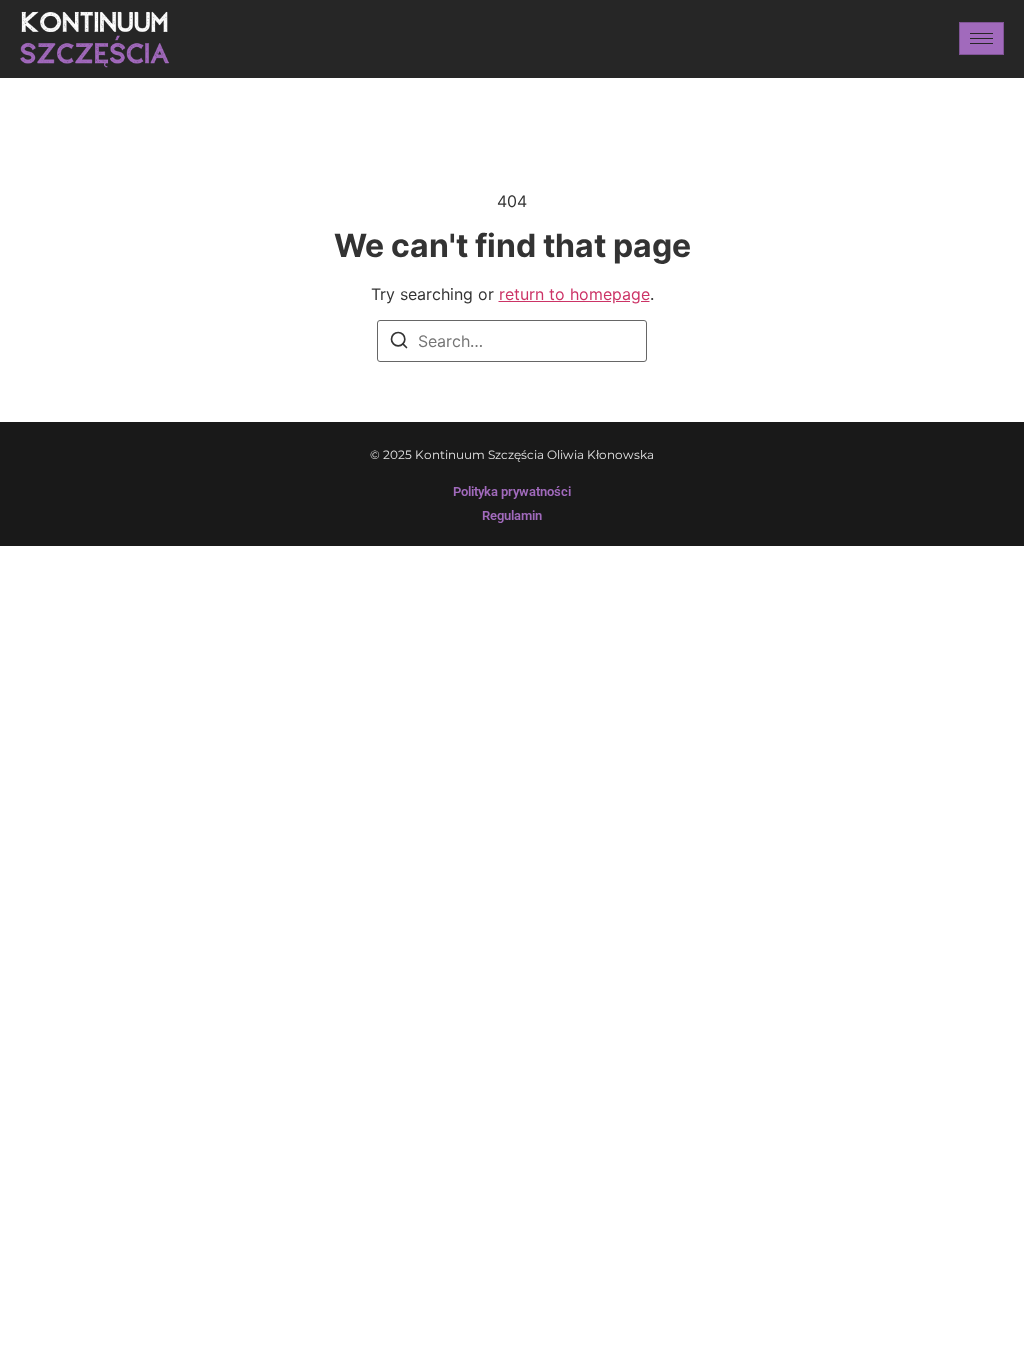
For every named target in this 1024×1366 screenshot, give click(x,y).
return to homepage (574, 294)
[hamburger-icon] (981, 38)
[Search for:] (512, 341)
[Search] (399, 343)
